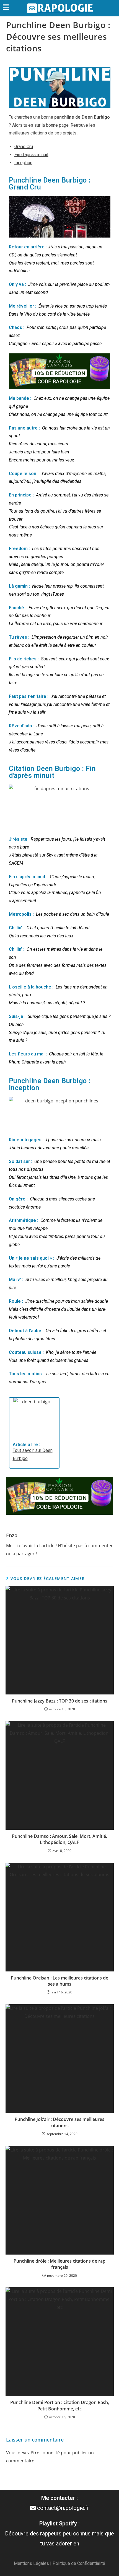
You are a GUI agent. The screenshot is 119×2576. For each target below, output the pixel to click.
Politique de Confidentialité (79, 2563)
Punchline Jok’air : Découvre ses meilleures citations (59, 2122)
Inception (23, 163)
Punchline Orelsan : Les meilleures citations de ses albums (59, 1981)
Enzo (12, 1535)
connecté (50, 2453)
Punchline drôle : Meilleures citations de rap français (59, 2264)
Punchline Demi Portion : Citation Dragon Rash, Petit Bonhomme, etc (60, 2405)
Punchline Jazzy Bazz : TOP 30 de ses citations (60, 1701)
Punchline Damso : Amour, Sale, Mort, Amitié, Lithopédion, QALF (59, 1839)
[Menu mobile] (6, 8)
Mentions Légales (31, 2563)
